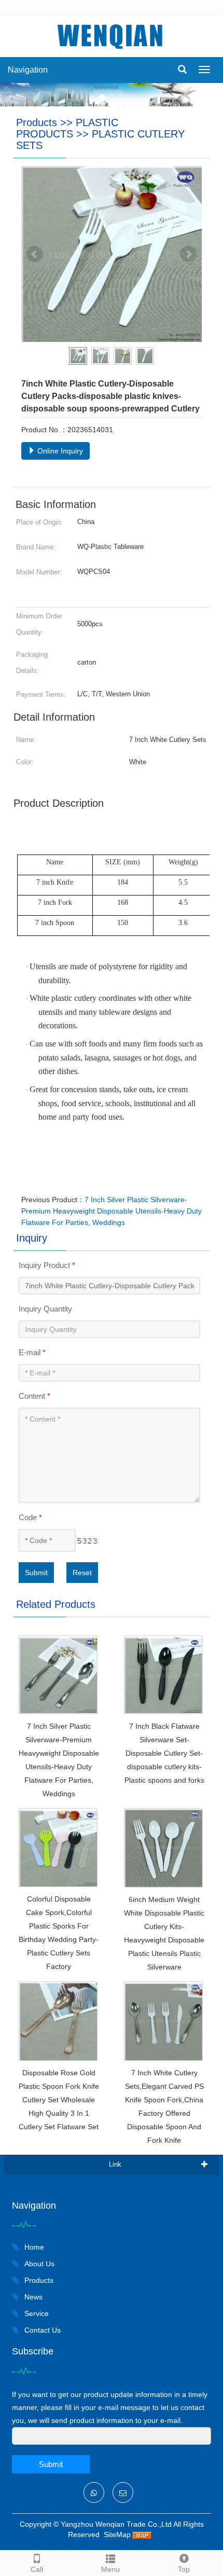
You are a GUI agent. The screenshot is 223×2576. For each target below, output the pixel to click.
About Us (38, 2264)
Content (34, 1396)
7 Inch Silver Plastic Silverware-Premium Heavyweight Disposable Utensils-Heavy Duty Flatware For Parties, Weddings (112, 1211)
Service (36, 2313)
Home (33, 2247)
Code (30, 1517)
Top (184, 2569)
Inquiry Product (47, 1265)
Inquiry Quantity (45, 1309)
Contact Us (41, 2330)
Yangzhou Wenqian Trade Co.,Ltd (116, 2524)
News (32, 2297)
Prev (35, 254)
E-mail (32, 1352)
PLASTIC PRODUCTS (67, 128)
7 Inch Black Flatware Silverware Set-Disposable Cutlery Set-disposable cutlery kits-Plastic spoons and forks (164, 1753)
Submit (36, 1573)
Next (188, 254)
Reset (82, 1573)
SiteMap (117, 2534)
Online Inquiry (59, 451)
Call (37, 2569)
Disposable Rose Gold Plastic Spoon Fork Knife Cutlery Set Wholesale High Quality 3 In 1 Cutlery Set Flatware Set (59, 2100)
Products (37, 122)
